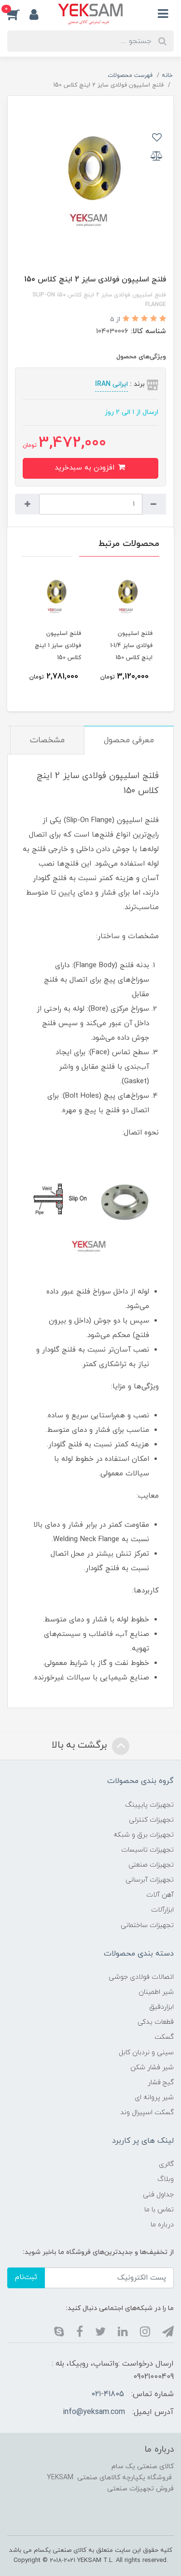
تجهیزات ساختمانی (147, 1925)
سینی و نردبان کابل (146, 2053)
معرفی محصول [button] (129, 740)
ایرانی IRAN (111, 384)
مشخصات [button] (47, 740)
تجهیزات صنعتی (151, 1865)
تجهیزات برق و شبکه (144, 1835)
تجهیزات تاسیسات (147, 1850)
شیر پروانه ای (154, 2098)
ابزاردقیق (161, 2007)
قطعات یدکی (156, 2022)
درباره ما (162, 2225)
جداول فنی (158, 2195)
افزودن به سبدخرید (86, 468)
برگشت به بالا (81, 1746)
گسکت (164, 2037)
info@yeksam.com (94, 2412)
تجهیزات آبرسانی (150, 1880)
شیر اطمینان (156, 1992)
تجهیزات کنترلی (151, 1820)
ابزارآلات (162, 1910)
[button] (18, 14)
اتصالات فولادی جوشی (141, 1977)
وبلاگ (166, 2179)
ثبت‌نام (26, 2277)
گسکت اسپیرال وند (147, 2112)
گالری (166, 2164)
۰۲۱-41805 (108, 2394)
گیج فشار (161, 2083)
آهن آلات (160, 1895)
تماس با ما (159, 2210)
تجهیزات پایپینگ (149, 1805)
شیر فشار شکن (152, 2068)
